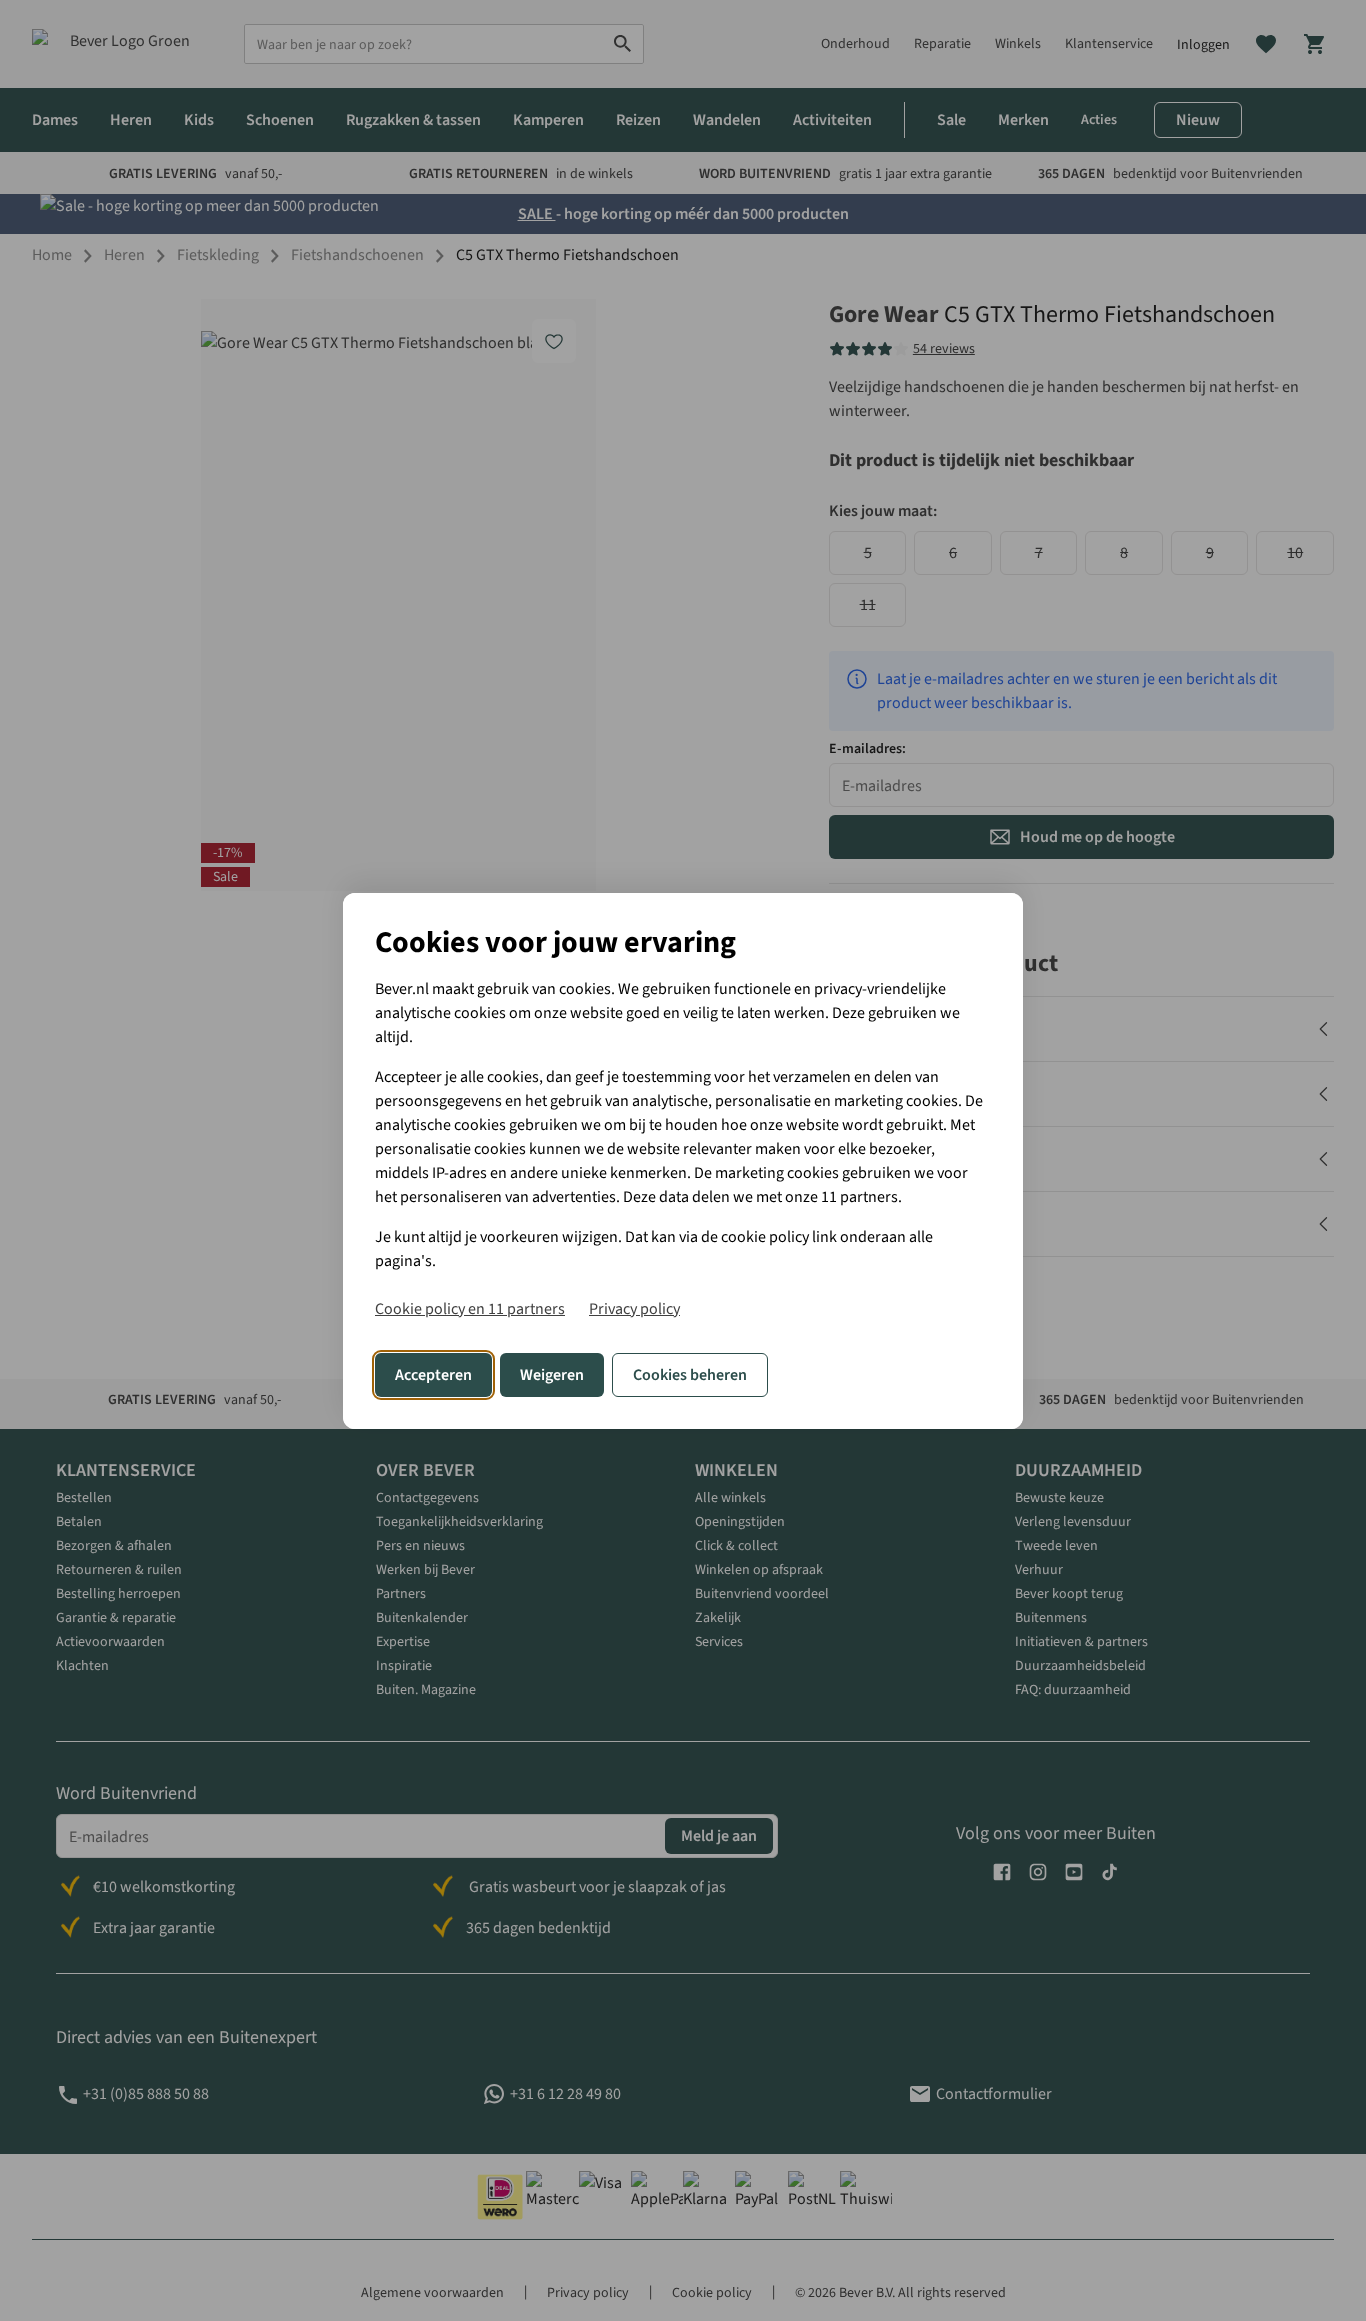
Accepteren (433, 1375)
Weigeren (552, 1375)
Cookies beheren (690, 1375)
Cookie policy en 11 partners (470, 1309)
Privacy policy (634, 1309)
